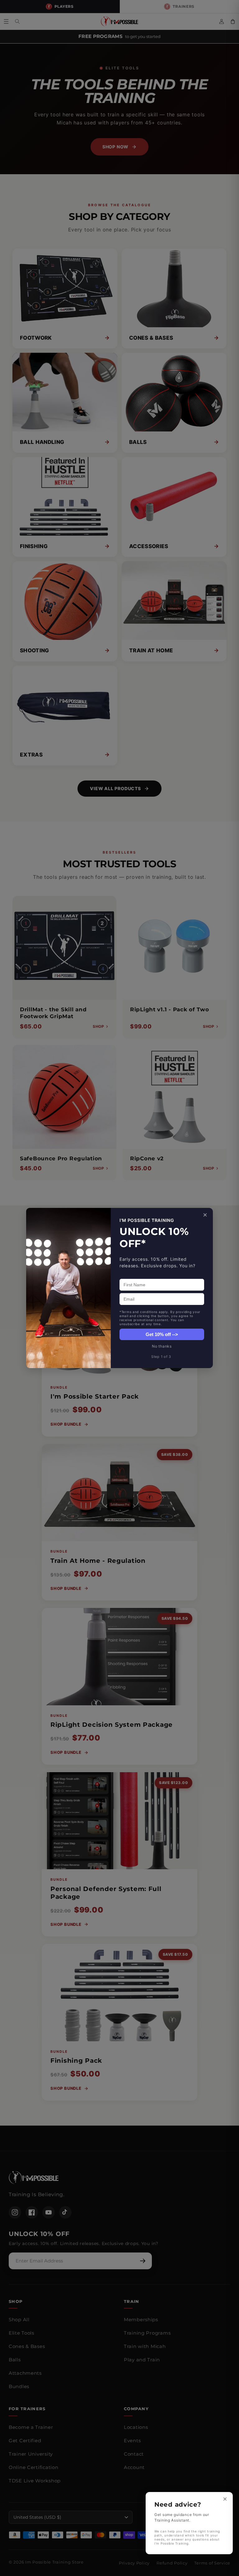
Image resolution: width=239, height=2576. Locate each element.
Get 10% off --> (162, 1334)
